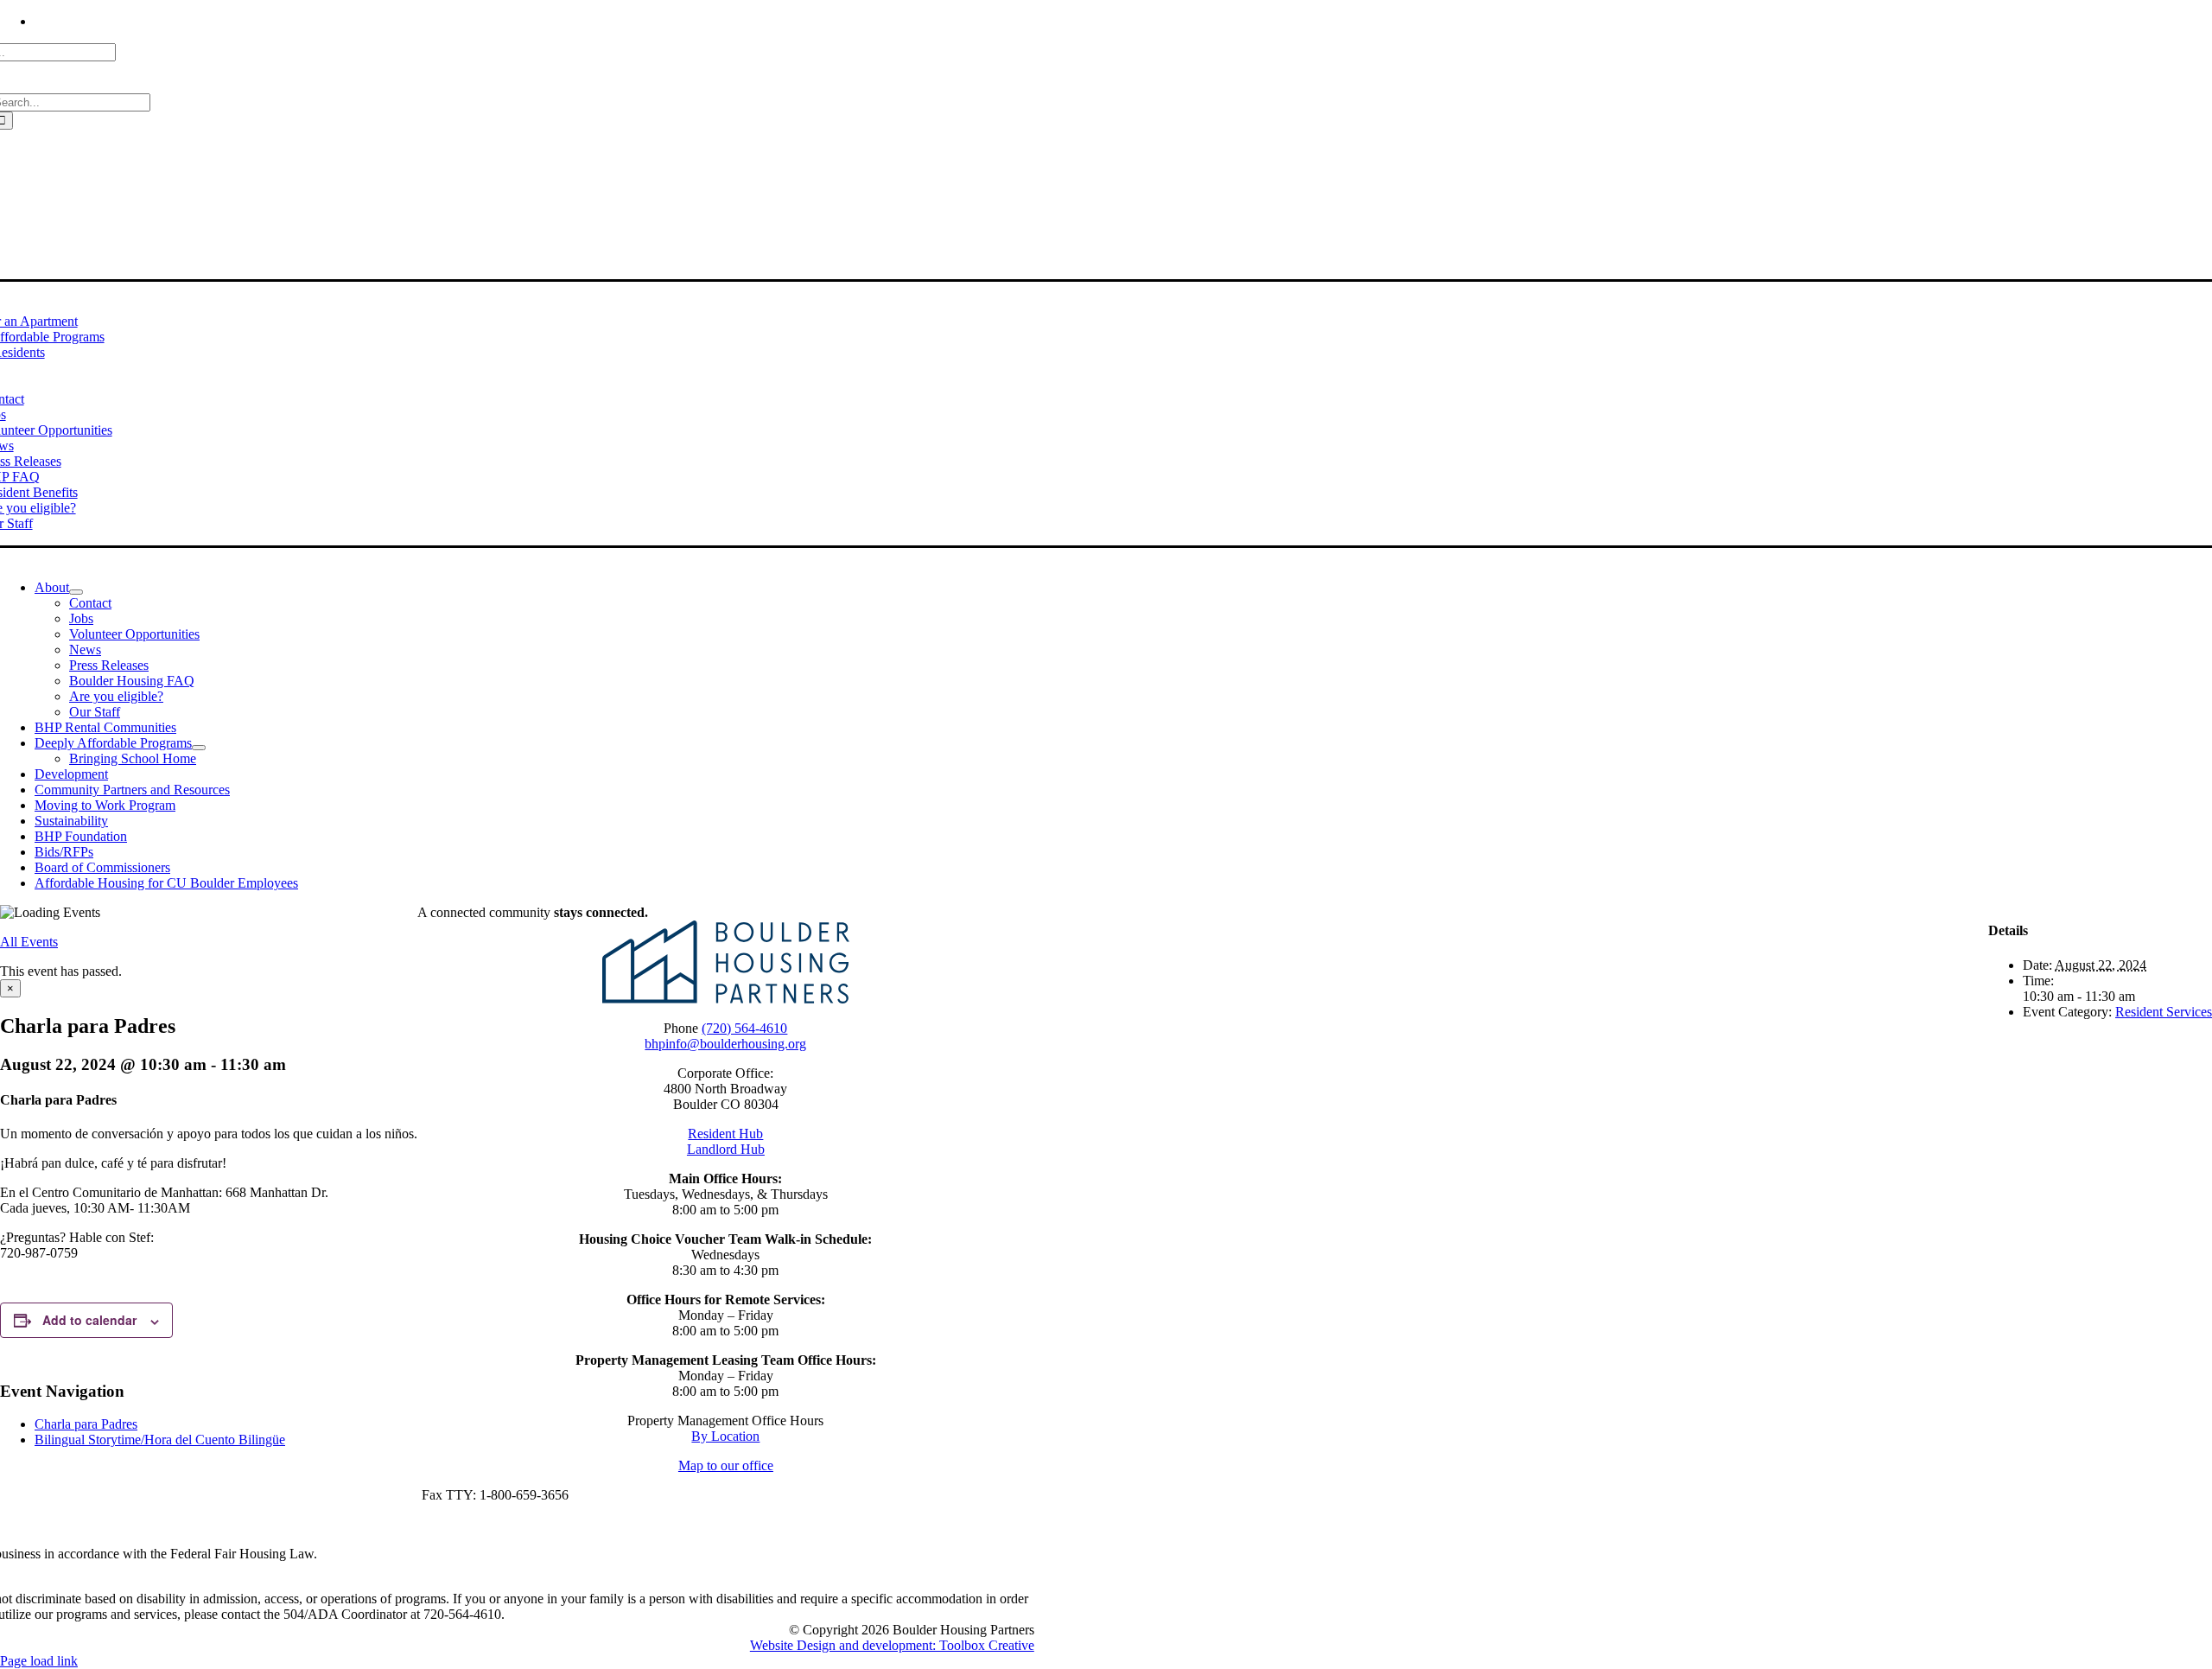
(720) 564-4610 (744, 1028)
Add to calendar (89, 1320)
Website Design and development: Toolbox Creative (892, 1645)
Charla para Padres (86, 1424)
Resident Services (2164, 1012)
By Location (725, 1436)
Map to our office (726, 1465)
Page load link (39, 1661)
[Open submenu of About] (76, 592)
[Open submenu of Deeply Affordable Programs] (199, 748)
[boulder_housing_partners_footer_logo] (726, 999)
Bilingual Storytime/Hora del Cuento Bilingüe (160, 1440)
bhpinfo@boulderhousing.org (725, 1044)
